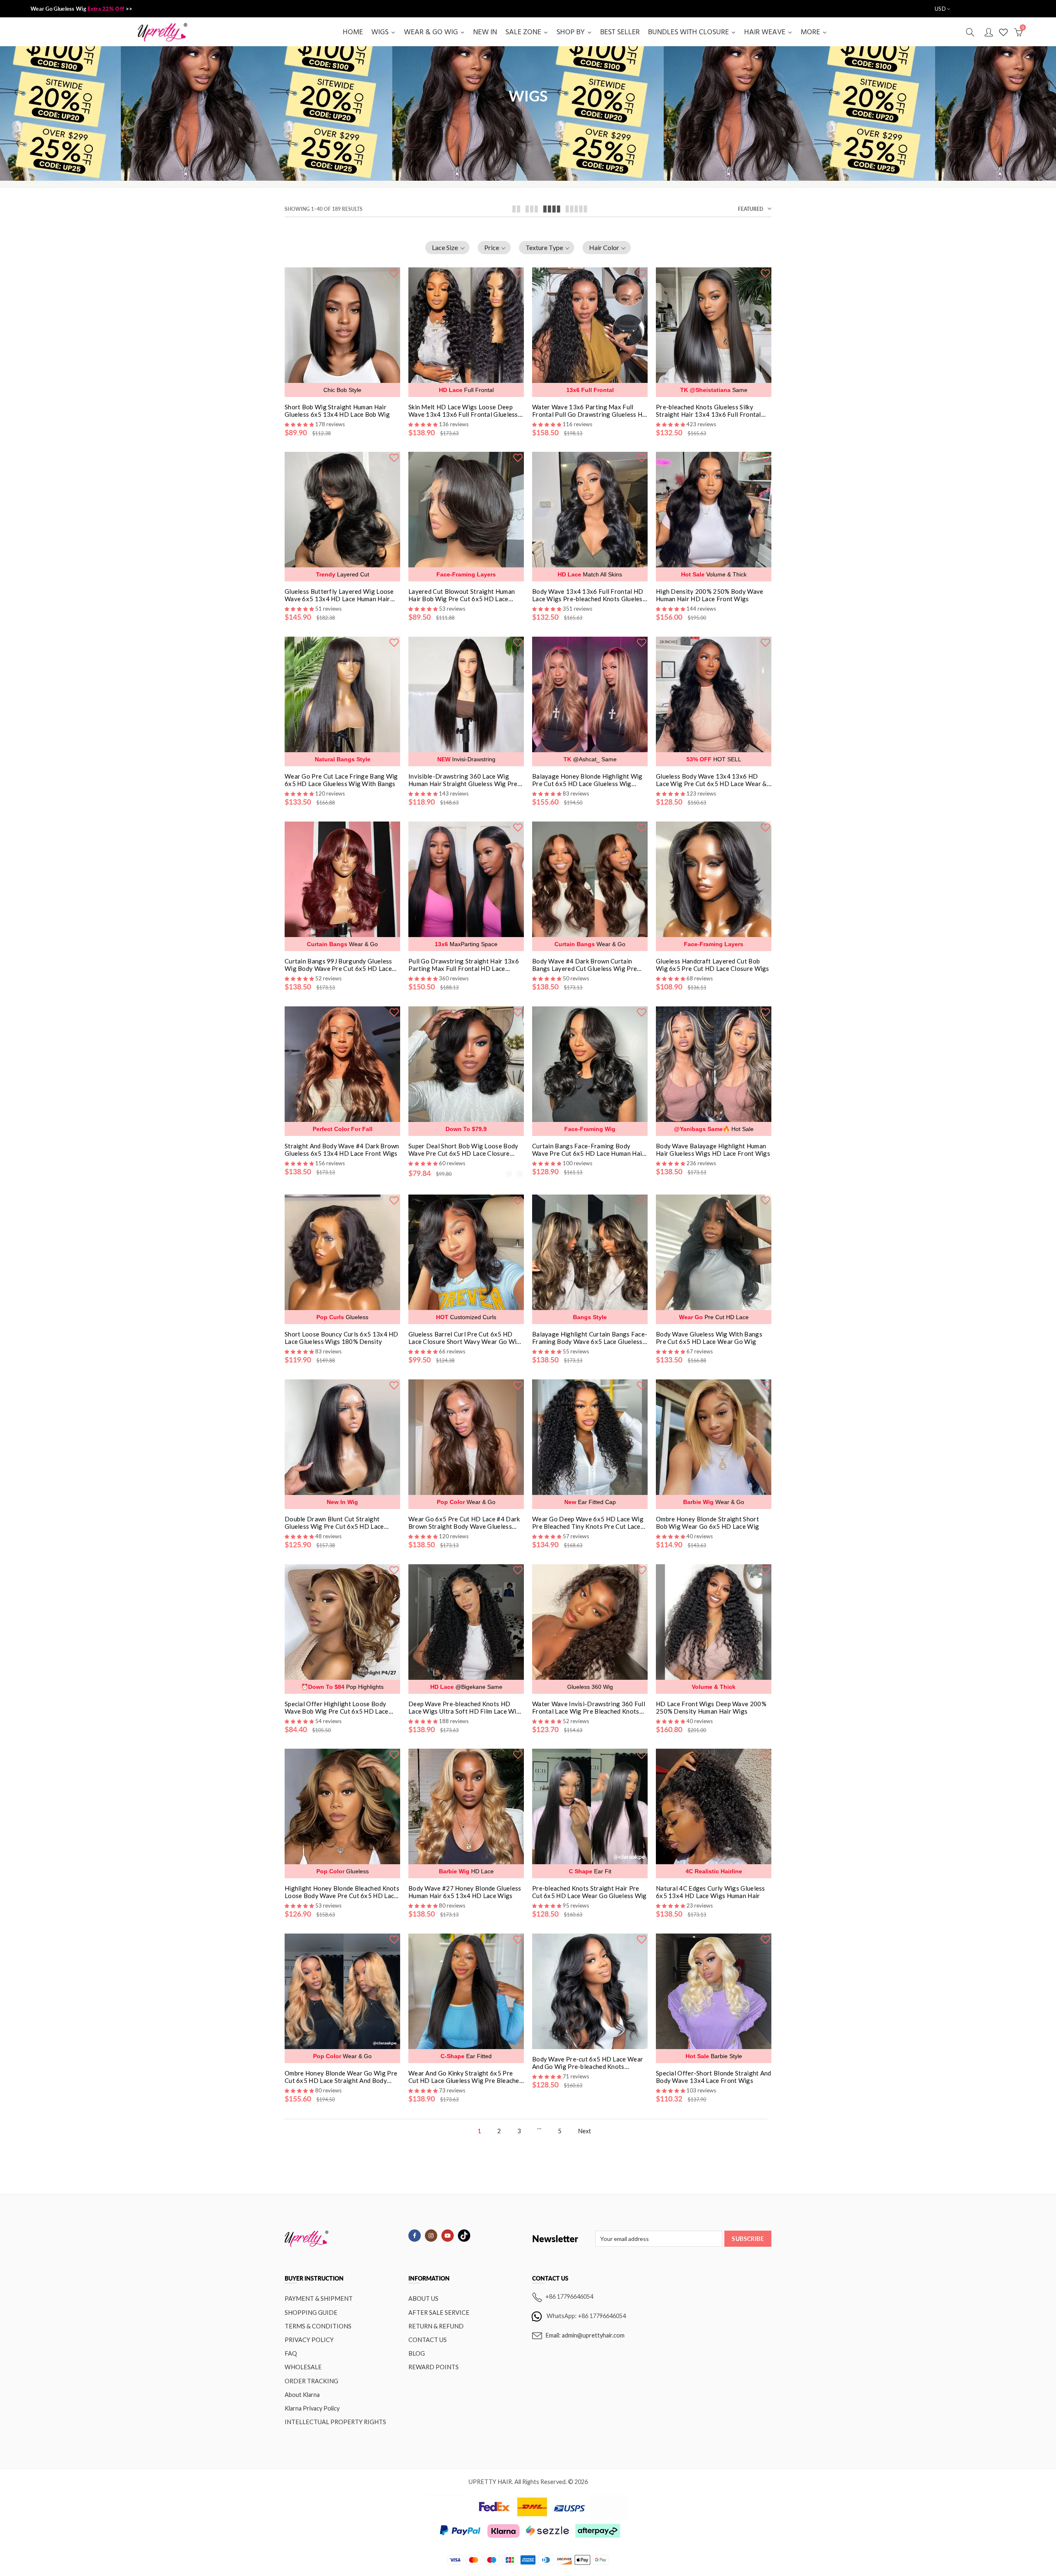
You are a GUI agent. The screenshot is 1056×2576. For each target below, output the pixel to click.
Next (585, 2131)
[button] (447, 248)
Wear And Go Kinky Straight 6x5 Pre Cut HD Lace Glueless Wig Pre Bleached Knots (466, 2077)
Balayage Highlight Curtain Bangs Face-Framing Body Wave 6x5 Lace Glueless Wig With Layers (590, 1338)
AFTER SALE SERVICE (439, 2313)
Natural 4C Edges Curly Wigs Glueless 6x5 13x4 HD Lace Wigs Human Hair (711, 1892)
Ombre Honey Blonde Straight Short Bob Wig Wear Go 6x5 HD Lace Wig (707, 1523)
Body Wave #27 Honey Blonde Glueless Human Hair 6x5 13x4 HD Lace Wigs (465, 1892)
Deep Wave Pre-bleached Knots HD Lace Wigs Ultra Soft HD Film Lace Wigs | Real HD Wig (466, 1707)
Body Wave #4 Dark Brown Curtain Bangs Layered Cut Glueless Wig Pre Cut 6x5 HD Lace (585, 965)
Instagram (431, 2236)
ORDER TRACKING (311, 2381)
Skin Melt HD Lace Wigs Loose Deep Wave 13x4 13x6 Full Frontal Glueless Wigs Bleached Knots (463, 411)
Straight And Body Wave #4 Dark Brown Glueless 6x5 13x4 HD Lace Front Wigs (342, 1150)
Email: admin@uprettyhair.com (585, 2335)
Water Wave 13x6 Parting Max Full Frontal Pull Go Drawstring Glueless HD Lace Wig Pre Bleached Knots (590, 411)
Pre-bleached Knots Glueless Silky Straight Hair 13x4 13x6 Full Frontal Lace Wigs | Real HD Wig (708, 411)
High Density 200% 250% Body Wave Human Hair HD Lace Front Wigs (710, 595)
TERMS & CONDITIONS (318, 2326)
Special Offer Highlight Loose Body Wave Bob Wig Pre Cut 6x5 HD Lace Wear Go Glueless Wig (337, 1707)
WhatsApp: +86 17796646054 (586, 2315)
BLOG (417, 2353)
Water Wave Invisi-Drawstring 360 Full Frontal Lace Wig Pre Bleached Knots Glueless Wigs (589, 1707)
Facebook (415, 2236)
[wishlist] (394, 272)
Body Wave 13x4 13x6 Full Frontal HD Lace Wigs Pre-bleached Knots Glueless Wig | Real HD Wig (589, 595)
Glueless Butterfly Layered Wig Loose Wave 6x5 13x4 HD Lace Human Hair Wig (339, 595)
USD (940, 9)
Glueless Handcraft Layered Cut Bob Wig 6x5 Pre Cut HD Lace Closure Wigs (713, 965)
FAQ (291, 2353)
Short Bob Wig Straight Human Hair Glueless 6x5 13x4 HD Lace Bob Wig (337, 411)
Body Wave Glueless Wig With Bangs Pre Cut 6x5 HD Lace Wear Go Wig (709, 1338)
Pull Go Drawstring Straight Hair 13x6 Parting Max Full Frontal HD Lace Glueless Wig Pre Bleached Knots (464, 965)
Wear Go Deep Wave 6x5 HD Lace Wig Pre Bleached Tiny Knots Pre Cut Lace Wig (588, 1523)
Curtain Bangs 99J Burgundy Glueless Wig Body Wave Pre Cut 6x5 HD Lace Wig (338, 965)
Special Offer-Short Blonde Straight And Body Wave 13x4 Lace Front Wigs (714, 2077)
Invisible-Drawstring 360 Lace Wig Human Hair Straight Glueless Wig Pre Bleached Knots (463, 780)
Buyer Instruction (314, 2278)
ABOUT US (423, 2299)
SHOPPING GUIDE (311, 2313)
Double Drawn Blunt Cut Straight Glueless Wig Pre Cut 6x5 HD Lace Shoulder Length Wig (334, 1523)
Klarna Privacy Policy (312, 2408)
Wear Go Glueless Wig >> (81, 9)
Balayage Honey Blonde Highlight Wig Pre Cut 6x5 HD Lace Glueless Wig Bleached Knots (587, 780)
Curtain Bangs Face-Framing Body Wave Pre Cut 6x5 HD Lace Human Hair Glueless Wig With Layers (588, 1150)
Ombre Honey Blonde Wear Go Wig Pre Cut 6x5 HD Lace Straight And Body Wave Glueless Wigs (341, 2077)
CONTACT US (428, 2340)
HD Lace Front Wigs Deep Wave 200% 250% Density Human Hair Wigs (711, 1707)
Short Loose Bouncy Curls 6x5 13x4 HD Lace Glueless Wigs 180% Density (342, 1338)
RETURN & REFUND (436, 2326)
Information (429, 2278)
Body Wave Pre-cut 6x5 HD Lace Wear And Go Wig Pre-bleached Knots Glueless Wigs (588, 2063)
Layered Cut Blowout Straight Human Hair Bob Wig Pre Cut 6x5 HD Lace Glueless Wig (462, 595)
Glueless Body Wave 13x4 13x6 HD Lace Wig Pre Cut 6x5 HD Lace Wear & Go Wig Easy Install (711, 780)
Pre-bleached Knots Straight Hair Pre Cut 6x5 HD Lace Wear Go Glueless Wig (589, 1892)
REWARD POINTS (434, 2367)
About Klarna (302, 2395)
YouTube (448, 2236)
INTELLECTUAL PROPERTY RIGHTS (335, 2422)
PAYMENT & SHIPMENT (319, 2299)
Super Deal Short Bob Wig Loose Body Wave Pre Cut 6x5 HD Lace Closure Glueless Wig (463, 1150)
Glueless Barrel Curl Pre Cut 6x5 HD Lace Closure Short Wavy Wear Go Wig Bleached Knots (464, 1338)
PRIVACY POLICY (309, 2340)
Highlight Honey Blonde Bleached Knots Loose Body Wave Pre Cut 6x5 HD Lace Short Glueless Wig (342, 1892)
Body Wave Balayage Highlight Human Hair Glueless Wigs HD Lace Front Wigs (713, 1150)
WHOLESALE (303, 2367)
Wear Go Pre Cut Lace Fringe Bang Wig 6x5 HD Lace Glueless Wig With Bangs (341, 780)
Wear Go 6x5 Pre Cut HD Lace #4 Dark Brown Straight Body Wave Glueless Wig (464, 1523)
